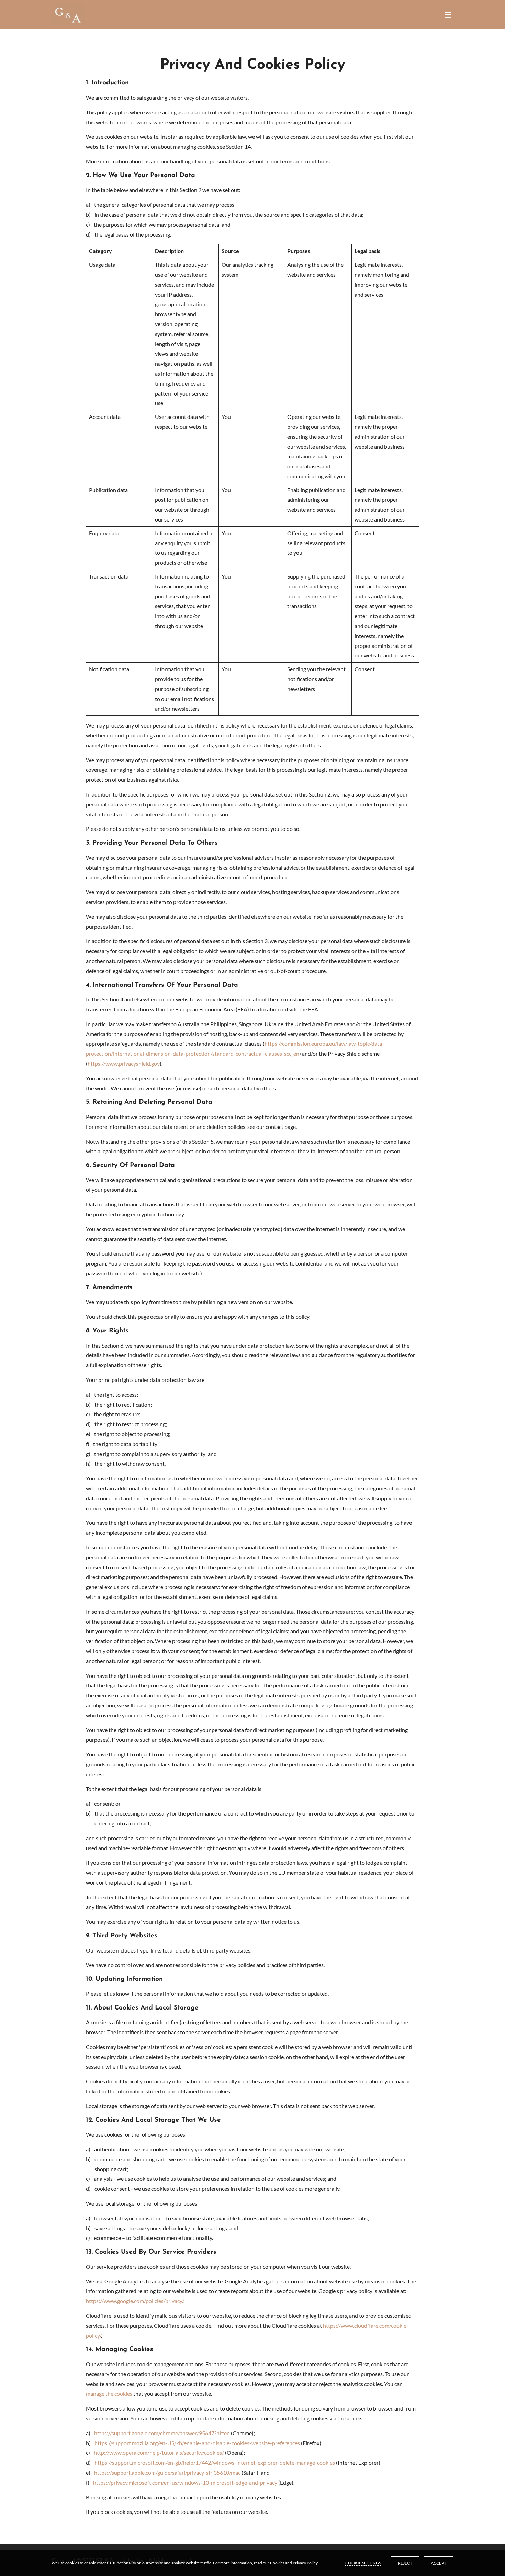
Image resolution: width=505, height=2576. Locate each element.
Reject (405, 2563)
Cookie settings (363, 2563)
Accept (439, 2563)
